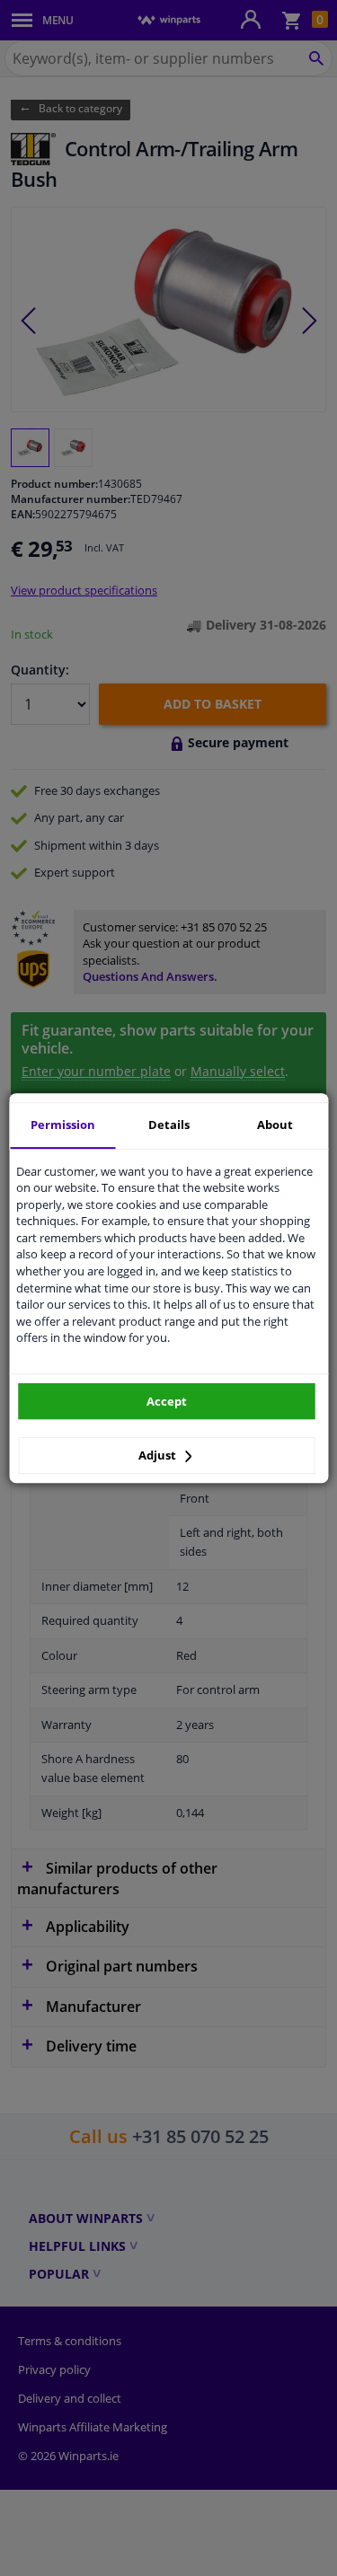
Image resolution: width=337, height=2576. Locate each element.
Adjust (159, 1455)
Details (169, 1125)
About (275, 1125)
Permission (63, 1125)
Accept (167, 1401)
